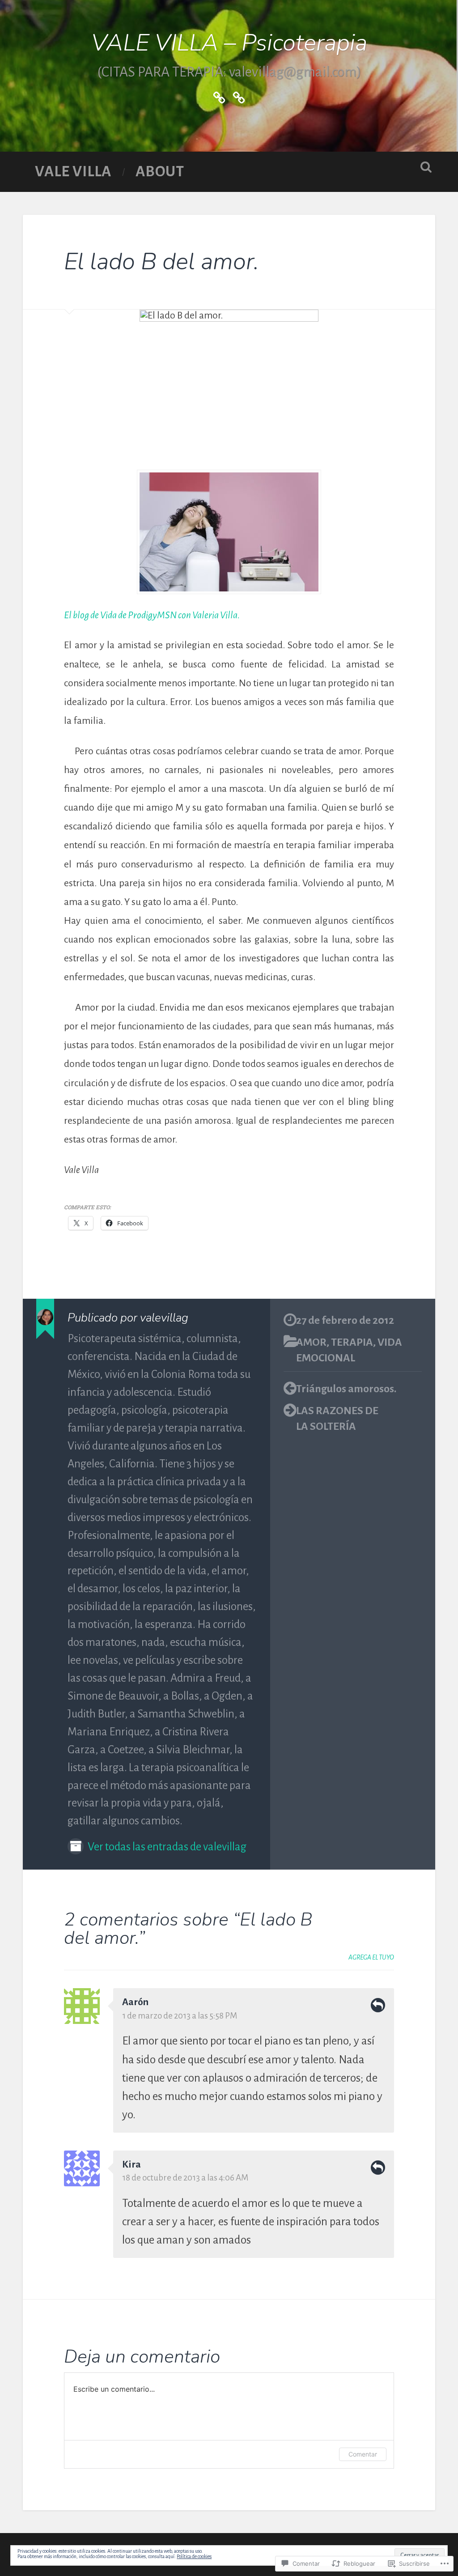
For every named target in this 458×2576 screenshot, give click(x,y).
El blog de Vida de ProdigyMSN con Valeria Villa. (152, 615)
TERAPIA (352, 1342)
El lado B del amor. (161, 262)
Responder (378, 2005)
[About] (239, 96)
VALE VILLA (73, 172)
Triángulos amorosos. (346, 1389)
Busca (426, 167)
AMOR (311, 1342)
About (160, 172)
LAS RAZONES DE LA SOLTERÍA (337, 1418)
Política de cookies (194, 2556)
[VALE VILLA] (219, 96)
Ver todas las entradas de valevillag (166, 1847)
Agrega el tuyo (371, 1957)
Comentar (363, 2454)
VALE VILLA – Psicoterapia (229, 43)
